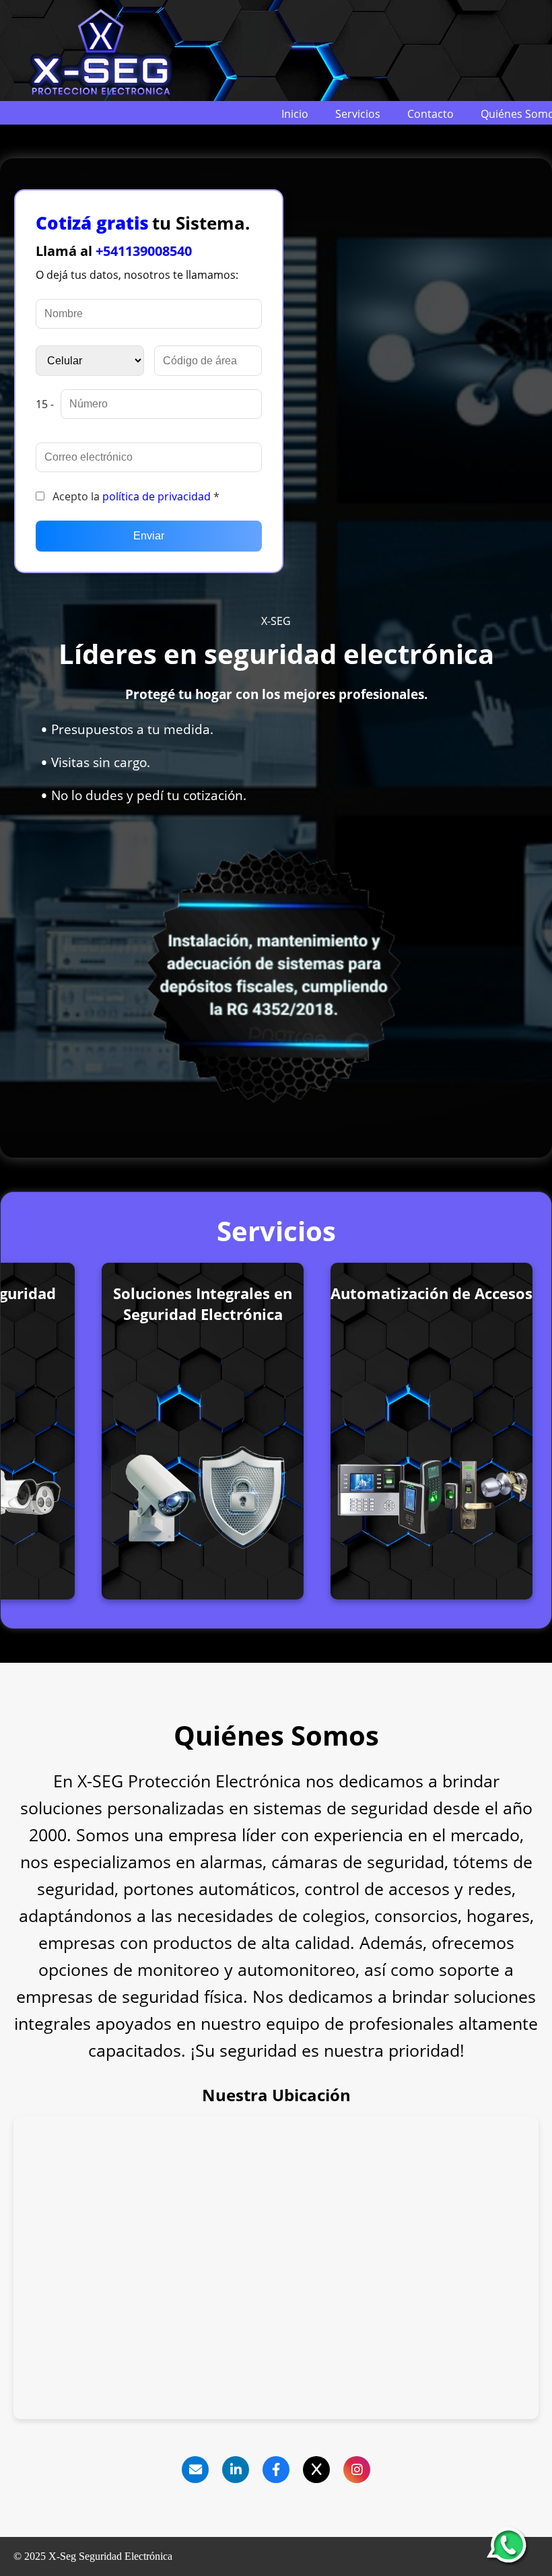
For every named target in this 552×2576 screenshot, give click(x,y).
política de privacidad (157, 496)
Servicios (358, 114)
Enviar (149, 536)
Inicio (295, 114)
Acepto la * (135, 496)
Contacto (430, 114)
